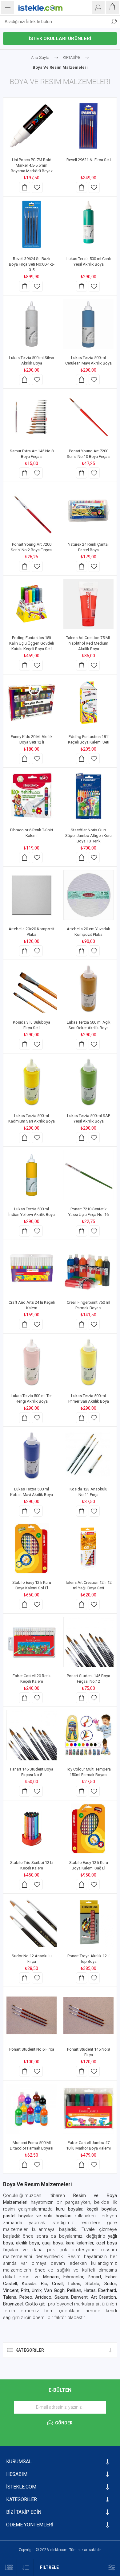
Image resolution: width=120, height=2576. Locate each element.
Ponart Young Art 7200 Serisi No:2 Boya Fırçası (32, 547)
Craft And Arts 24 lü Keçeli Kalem (32, 1305)
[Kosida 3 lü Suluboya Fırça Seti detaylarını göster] (32, 988)
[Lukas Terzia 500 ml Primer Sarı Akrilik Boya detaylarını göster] (88, 1362)
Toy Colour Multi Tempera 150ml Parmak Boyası (88, 1772)
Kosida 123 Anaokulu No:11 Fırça (88, 1492)
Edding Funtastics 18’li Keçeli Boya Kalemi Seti (89, 739)
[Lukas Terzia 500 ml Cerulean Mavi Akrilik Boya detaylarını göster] (88, 324)
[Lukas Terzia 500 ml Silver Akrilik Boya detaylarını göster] (32, 324)
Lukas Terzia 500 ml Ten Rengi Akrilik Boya (32, 1398)
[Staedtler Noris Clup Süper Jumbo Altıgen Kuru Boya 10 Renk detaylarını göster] (88, 796)
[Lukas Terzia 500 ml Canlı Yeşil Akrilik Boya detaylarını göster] (88, 225)
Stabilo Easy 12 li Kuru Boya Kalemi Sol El (32, 1585)
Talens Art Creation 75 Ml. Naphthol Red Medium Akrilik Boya (88, 643)
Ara (114, 22)
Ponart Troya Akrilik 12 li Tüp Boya (88, 1959)
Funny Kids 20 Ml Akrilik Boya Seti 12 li (32, 739)
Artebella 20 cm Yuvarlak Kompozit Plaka (88, 932)
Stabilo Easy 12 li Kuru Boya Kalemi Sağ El (89, 1865)
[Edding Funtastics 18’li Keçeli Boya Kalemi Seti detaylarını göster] (88, 703)
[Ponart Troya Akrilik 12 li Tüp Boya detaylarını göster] (88, 1922)
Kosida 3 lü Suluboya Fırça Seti (32, 1025)
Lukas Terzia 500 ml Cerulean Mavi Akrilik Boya (88, 360)
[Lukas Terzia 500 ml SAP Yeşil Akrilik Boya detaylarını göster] (88, 1082)
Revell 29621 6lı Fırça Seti (89, 160)
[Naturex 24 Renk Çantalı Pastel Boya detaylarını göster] (88, 510)
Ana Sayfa (40, 57)
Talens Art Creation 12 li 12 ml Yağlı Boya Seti (88, 1585)
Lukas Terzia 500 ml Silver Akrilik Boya (32, 360)
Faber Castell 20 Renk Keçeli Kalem (32, 1679)
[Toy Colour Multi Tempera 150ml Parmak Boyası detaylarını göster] (88, 1735)
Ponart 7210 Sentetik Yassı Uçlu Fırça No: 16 (88, 1212)
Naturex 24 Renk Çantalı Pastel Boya (89, 547)
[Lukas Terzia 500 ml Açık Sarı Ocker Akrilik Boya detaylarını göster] (88, 988)
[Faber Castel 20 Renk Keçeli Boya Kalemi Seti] (32, 1642)
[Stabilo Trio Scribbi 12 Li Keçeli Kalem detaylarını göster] (32, 1829)
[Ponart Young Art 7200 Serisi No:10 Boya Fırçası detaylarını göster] (88, 417)
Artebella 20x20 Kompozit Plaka (32, 932)
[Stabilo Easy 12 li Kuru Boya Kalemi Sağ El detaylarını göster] (88, 1829)
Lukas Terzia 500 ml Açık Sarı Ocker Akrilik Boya (89, 1025)
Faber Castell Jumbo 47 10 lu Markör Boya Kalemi (88, 2145)
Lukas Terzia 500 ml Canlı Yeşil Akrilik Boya (89, 261)
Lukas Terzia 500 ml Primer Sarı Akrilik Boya (89, 1398)
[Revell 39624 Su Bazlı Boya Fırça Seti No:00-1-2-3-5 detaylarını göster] (32, 225)
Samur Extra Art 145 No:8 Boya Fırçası (32, 454)
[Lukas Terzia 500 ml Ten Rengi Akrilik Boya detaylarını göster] (32, 1362)
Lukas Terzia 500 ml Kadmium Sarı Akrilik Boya (32, 1118)
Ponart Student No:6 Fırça (32, 2049)
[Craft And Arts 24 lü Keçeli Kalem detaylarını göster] (32, 1268)
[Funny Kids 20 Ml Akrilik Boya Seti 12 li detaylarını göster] (32, 703)
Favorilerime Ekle (37, 187)
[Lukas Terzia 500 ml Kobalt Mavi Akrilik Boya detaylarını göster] (32, 1455)
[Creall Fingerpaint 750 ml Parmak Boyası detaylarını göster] (88, 1268)
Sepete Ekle (25, 187)
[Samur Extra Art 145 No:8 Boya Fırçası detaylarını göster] (32, 417)
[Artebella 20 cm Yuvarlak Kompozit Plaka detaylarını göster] (88, 895)
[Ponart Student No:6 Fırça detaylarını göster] (32, 2015)
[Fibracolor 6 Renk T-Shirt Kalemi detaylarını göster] (32, 796)
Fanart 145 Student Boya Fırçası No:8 (32, 1772)
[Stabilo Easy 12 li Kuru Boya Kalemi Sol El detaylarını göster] (32, 1549)
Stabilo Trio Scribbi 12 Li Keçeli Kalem (32, 1865)
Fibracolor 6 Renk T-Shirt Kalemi (32, 833)
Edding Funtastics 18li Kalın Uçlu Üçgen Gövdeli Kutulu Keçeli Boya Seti (32, 643)
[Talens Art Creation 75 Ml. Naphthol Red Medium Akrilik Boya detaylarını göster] (88, 604)
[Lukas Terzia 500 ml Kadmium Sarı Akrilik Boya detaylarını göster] (32, 1082)
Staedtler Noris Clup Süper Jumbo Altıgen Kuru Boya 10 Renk (88, 836)
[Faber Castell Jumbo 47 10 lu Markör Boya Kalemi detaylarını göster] (88, 2109)
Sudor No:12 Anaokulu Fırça (32, 1959)
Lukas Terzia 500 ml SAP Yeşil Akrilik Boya (89, 1118)
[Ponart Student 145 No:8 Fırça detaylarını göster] (88, 2015)
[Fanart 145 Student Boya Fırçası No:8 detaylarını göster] (32, 1735)
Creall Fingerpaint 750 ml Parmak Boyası (88, 1305)
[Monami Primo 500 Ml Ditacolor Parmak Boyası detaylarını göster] (32, 2109)
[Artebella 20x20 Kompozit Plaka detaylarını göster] (32, 895)
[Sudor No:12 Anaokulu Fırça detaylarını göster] (32, 1922)
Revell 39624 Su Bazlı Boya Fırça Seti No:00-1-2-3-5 (32, 264)
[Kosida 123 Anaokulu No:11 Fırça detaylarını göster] (88, 1455)
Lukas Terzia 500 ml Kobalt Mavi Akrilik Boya (32, 1492)
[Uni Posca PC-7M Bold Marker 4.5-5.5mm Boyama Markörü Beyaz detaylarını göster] (32, 126)
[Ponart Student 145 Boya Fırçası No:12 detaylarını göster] (88, 1642)
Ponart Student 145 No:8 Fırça (88, 2052)
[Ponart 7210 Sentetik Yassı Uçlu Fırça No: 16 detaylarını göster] (88, 1175)
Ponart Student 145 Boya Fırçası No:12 (88, 1679)
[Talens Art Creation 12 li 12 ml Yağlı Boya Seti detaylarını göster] (88, 1549)
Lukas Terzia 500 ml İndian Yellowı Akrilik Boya (32, 1212)
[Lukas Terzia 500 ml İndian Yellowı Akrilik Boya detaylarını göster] (32, 1175)
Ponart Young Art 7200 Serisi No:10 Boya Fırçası (89, 454)
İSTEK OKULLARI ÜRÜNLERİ (60, 39)
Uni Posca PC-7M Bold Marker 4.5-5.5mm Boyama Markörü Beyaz (32, 165)
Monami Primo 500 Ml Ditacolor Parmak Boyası (32, 2145)
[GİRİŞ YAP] (98, 8)
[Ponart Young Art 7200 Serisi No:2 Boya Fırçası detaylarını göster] (32, 510)
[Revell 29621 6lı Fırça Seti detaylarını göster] (88, 126)
